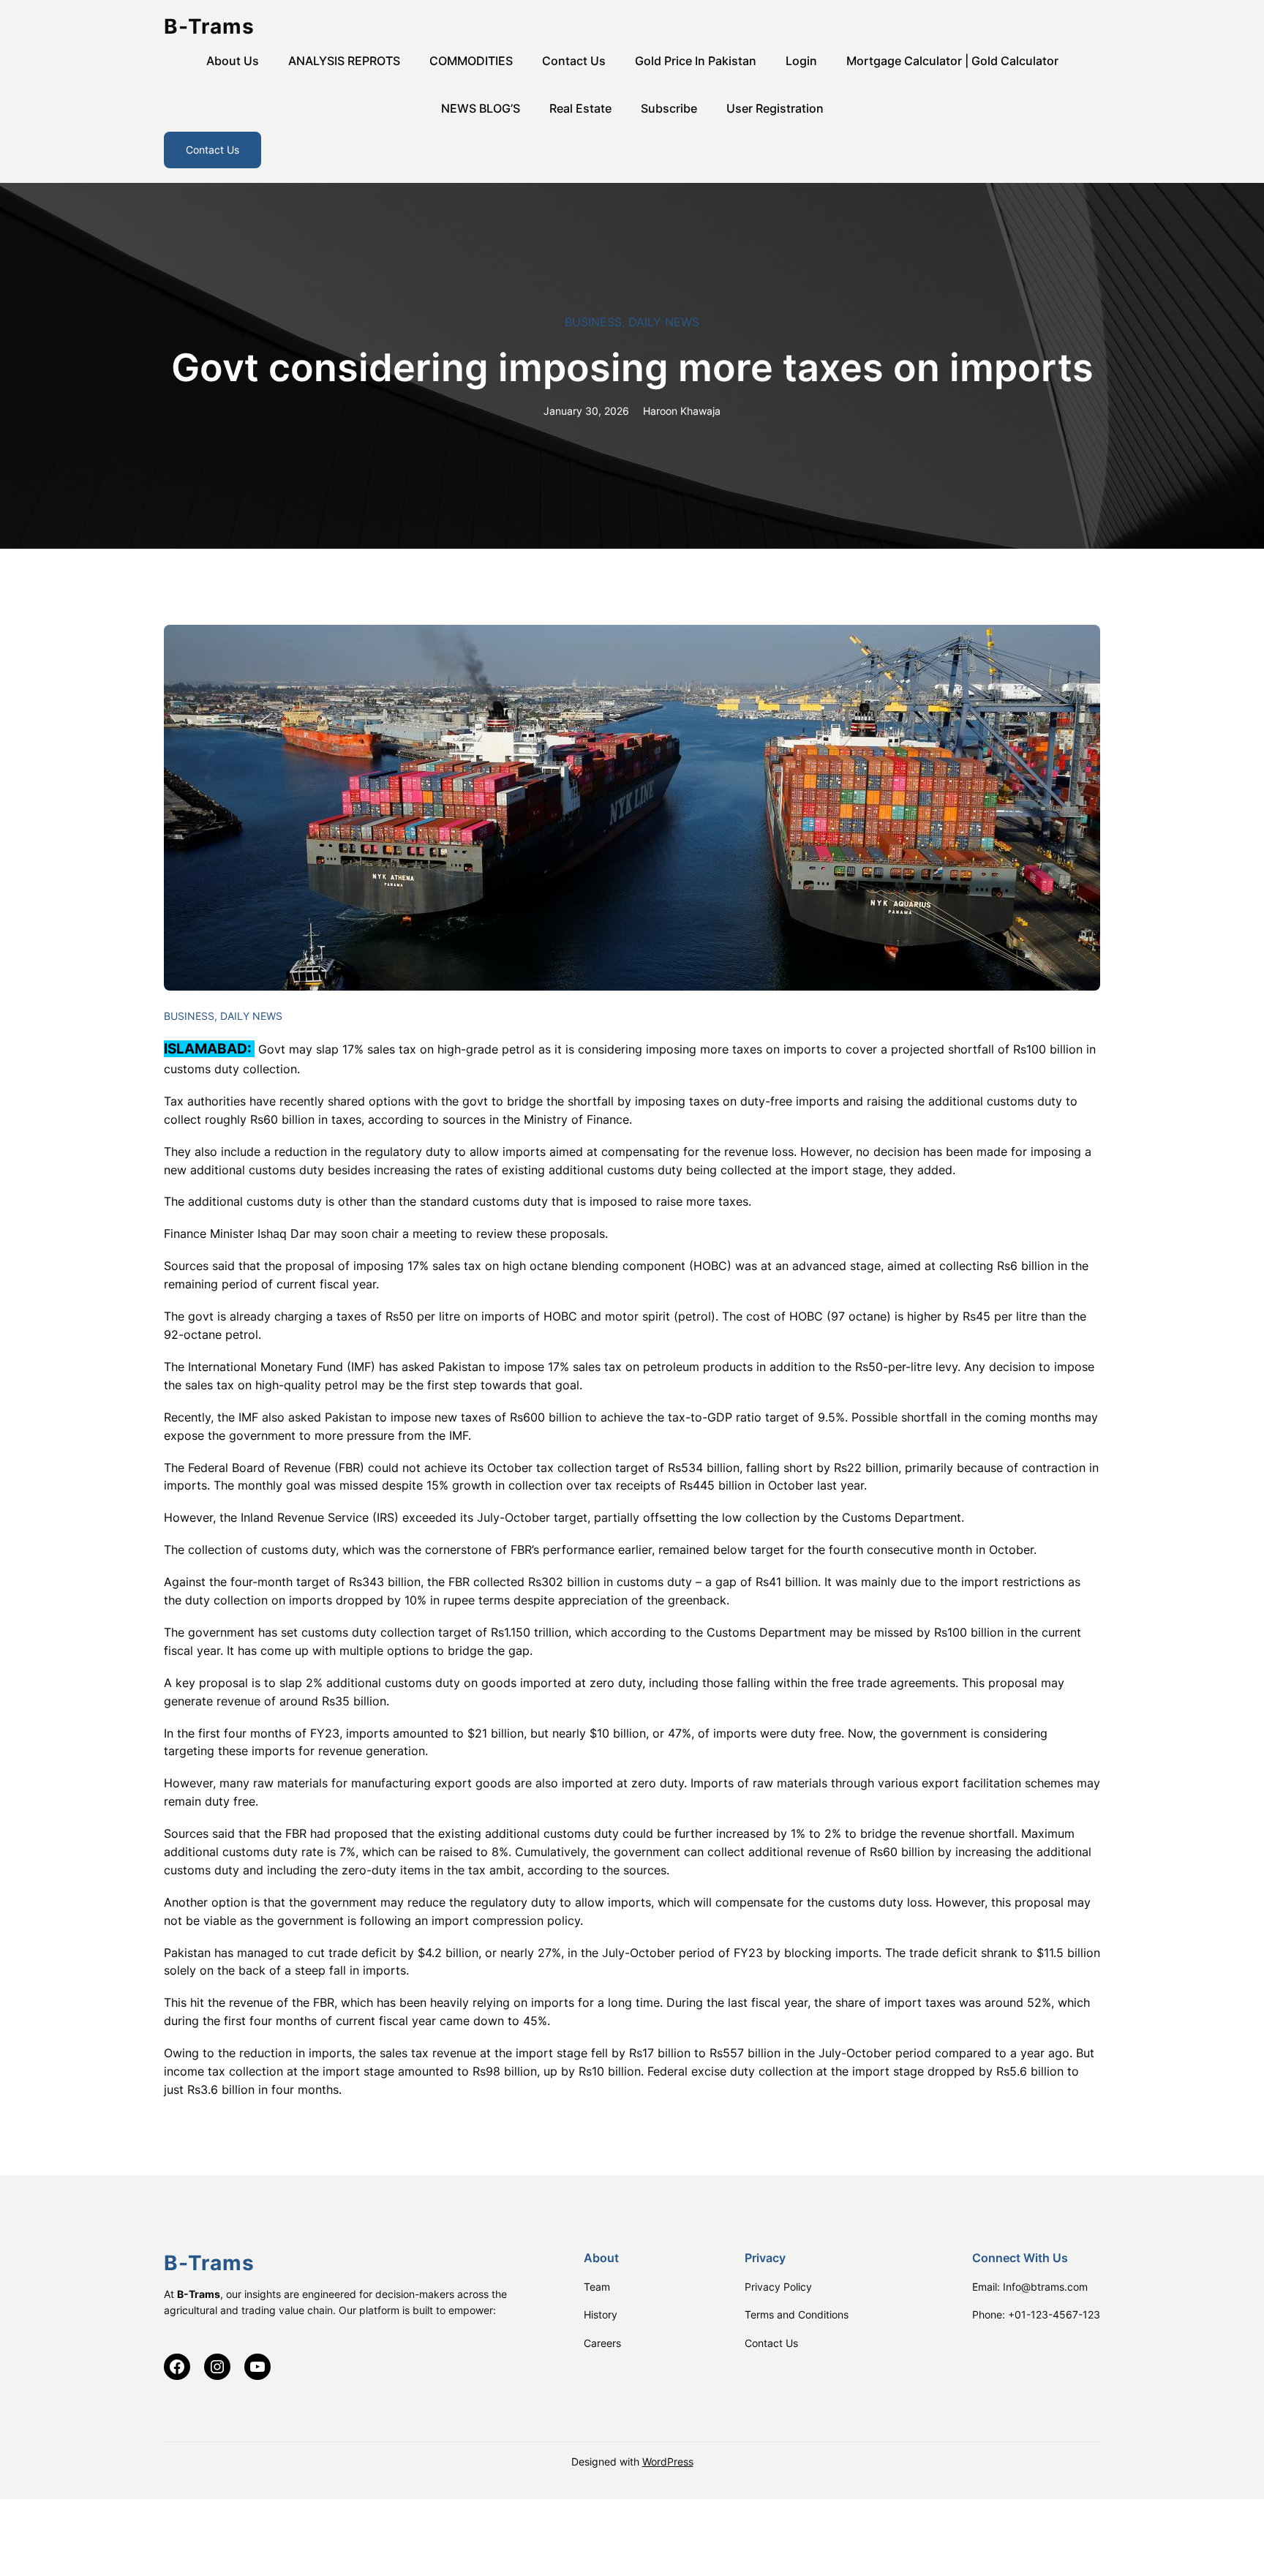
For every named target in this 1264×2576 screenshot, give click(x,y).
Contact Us (574, 61)
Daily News (664, 322)
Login (801, 61)
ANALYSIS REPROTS (344, 61)
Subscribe (669, 108)
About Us (233, 61)
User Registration (775, 108)
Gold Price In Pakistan (696, 61)
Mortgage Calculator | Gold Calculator (952, 61)
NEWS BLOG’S (481, 108)
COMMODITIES (471, 61)
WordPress (668, 2462)
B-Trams (209, 26)
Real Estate (580, 108)
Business (593, 322)
